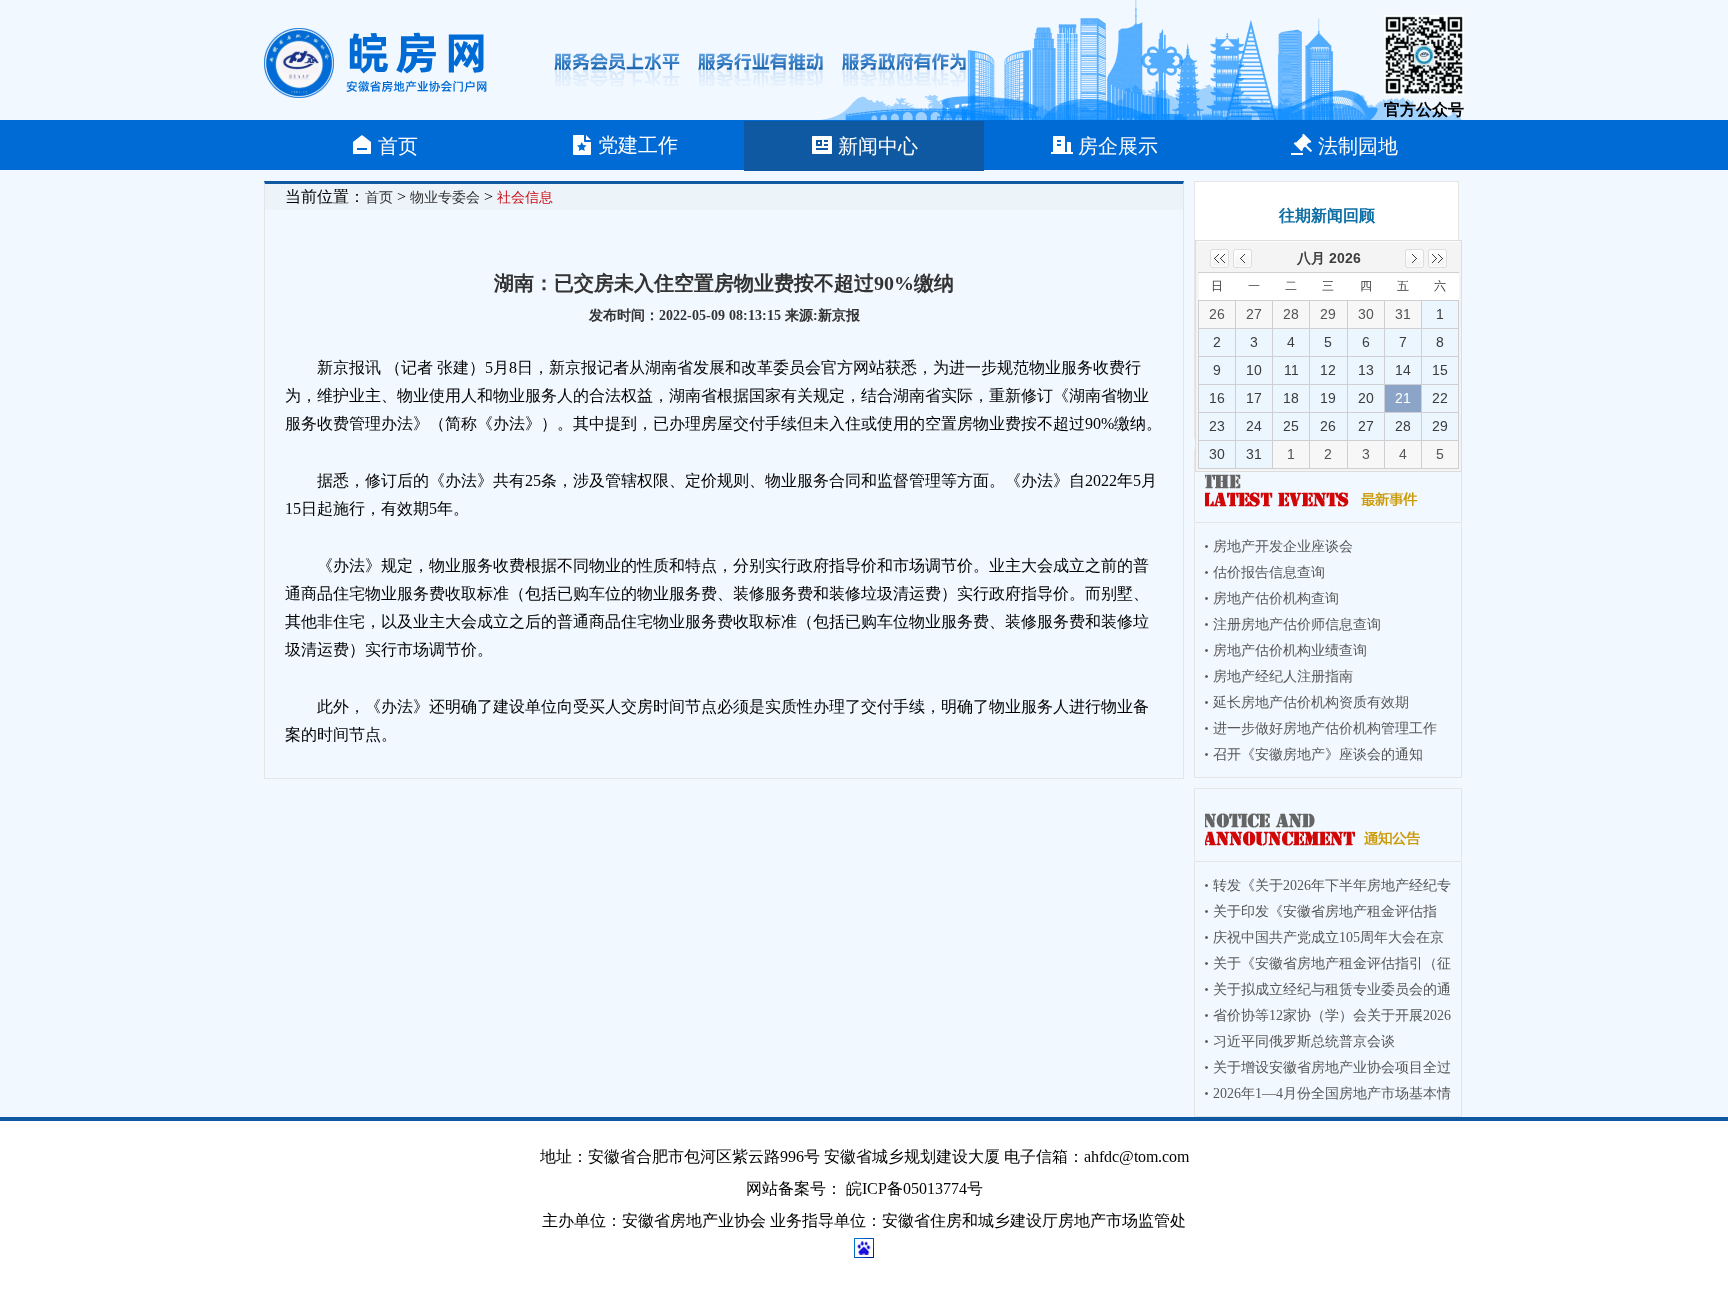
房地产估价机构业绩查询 (1290, 650)
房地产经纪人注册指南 (1283, 676)
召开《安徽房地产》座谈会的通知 (1318, 754)
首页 (398, 146)
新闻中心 (878, 146)
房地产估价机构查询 (1276, 598)
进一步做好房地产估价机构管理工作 (1325, 728)
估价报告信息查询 (1269, 572)
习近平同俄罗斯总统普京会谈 (1304, 1041)
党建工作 (638, 145)
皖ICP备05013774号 (914, 1188)
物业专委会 (445, 197)
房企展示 (1118, 146)
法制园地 (1358, 146)
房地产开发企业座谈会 (1283, 546)
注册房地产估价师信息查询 (1297, 624)
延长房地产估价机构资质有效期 (1311, 702)
